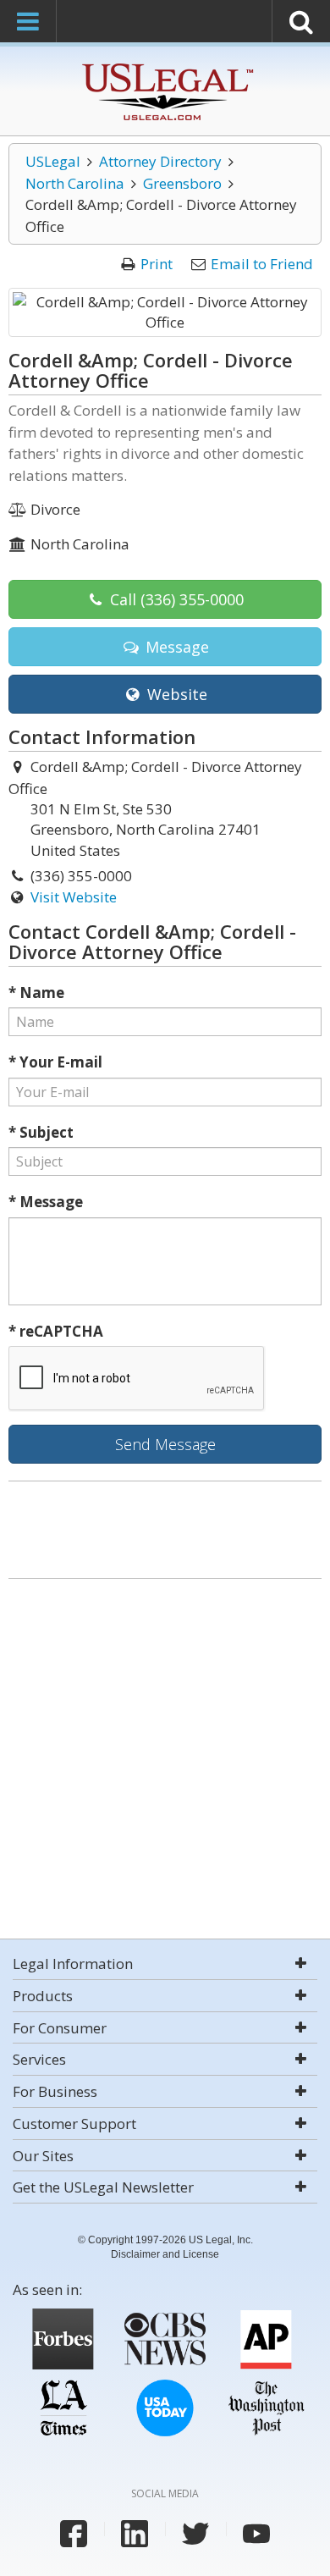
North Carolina (75, 183)
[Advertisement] (165, 1761)
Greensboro (182, 183)
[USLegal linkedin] (135, 2534)
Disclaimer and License (165, 2254)
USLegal (53, 161)
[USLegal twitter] (195, 2534)
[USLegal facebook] (74, 2534)
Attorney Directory (160, 161)
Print (157, 264)
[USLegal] (165, 66)
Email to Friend (262, 264)
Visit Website (74, 897)
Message (175, 647)
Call (175, 599)
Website (175, 694)
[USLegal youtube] (256, 2534)
